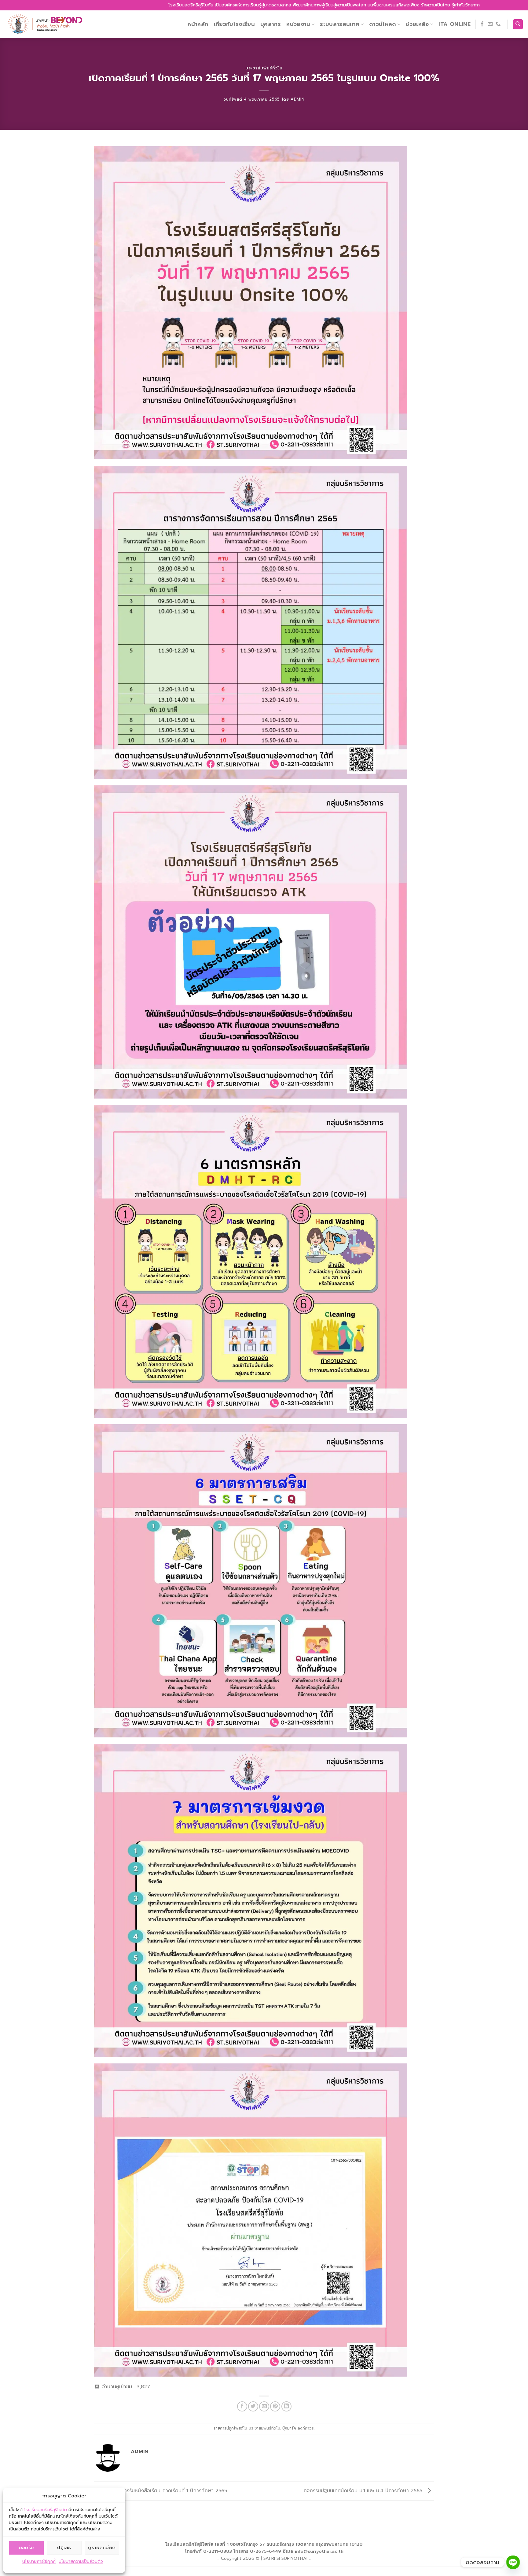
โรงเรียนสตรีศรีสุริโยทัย (46, 2510)
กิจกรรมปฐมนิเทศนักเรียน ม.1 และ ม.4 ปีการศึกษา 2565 (364, 2491)
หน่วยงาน (298, 24)
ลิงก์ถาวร (306, 2428)
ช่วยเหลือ (417, 24)
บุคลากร (271, 24)
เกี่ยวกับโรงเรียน (235, 24)
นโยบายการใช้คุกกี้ (39, 2561)
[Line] (513, 2562)
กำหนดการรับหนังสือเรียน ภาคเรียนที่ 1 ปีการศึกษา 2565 (165, 2491)
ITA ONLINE (455, 24)
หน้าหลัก (198, 24)
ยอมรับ (27, 2548)
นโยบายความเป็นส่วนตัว (81, 2561)
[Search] (518, 24)
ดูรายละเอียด (102, 2548)
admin (297, 99)
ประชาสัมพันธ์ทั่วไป (264, 68)
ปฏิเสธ (64, 2548)
